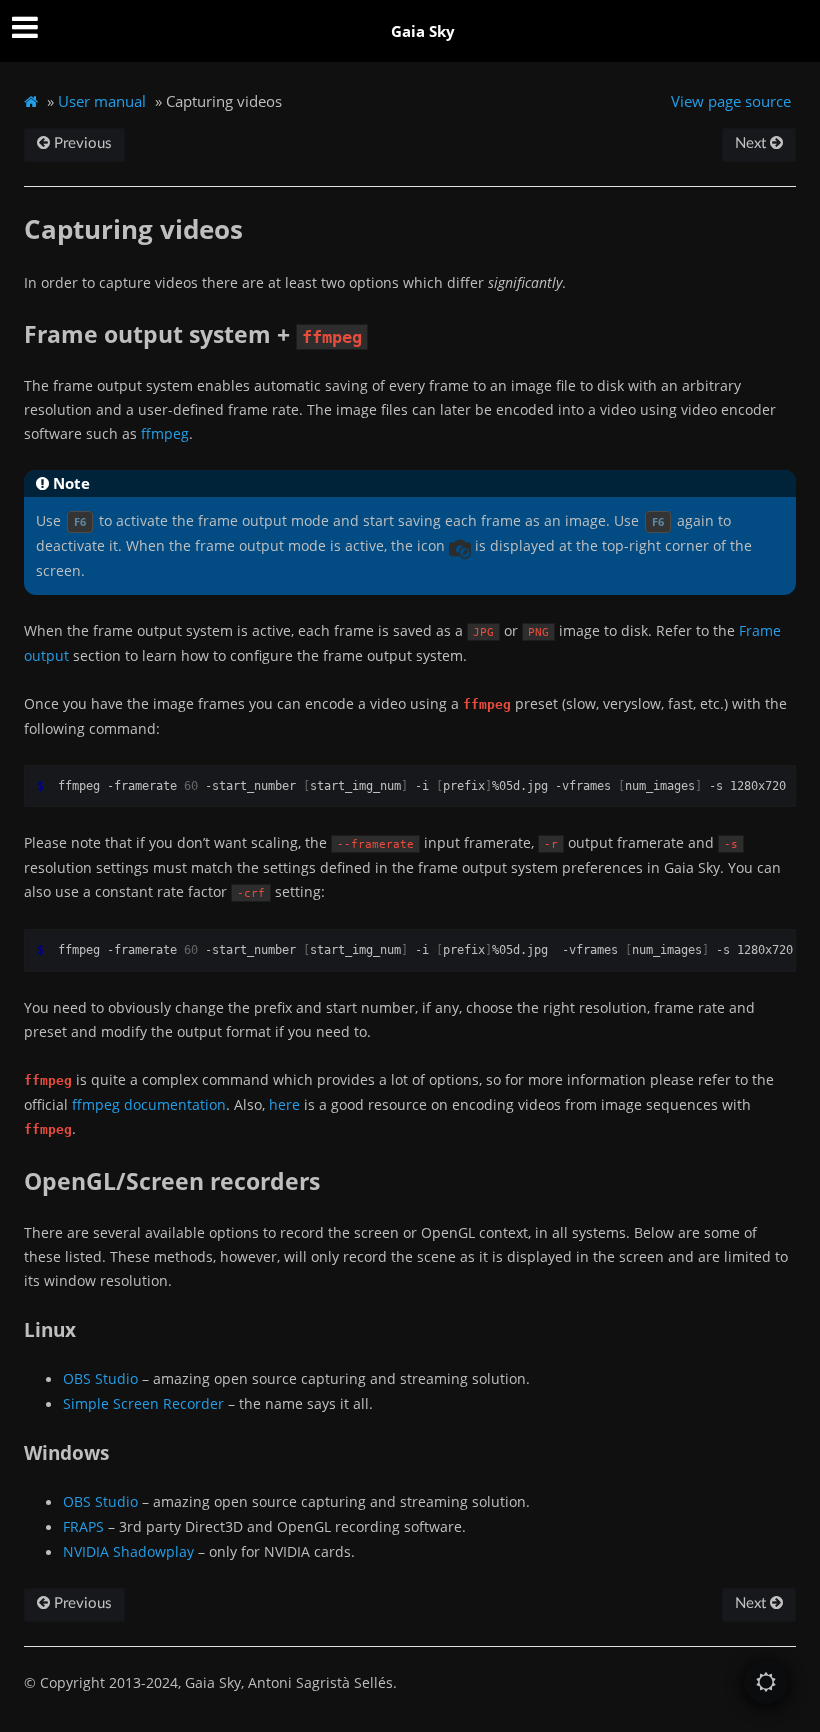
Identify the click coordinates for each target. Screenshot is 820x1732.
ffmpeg (165, 433)
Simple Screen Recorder (143, 1403)
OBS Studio (100, 1378)
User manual (102, 101)
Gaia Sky (423, 31)
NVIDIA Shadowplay (128, 1551)
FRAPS (83, 1526)
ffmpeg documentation (149, 1104)
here (284, 1104)
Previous (81, 143)
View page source (731, 101)
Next (752, 143)
